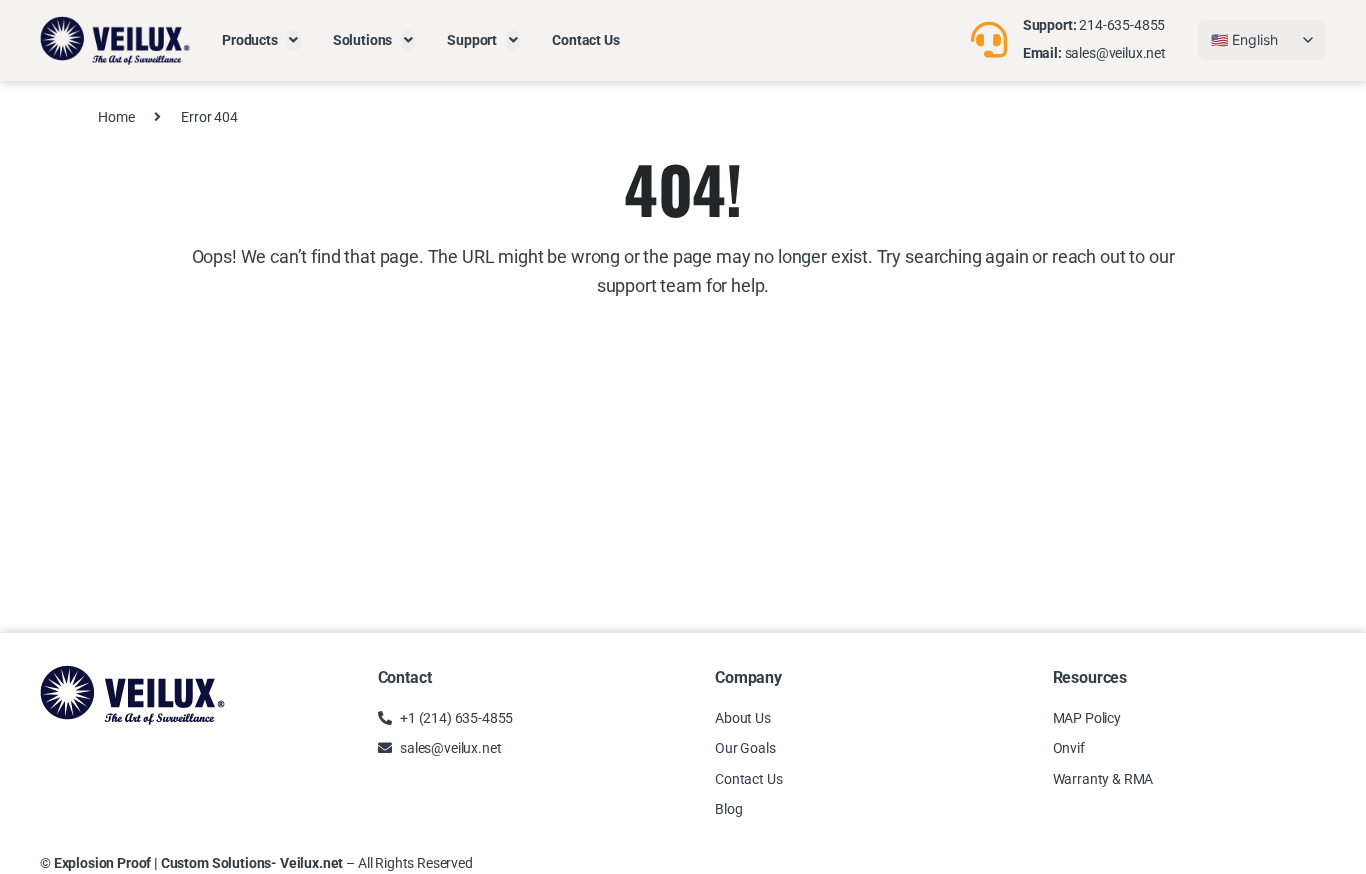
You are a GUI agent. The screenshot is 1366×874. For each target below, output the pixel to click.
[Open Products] (294, 40)
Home (116, 117)
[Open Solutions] (408, 40)
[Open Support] (513, 40)
